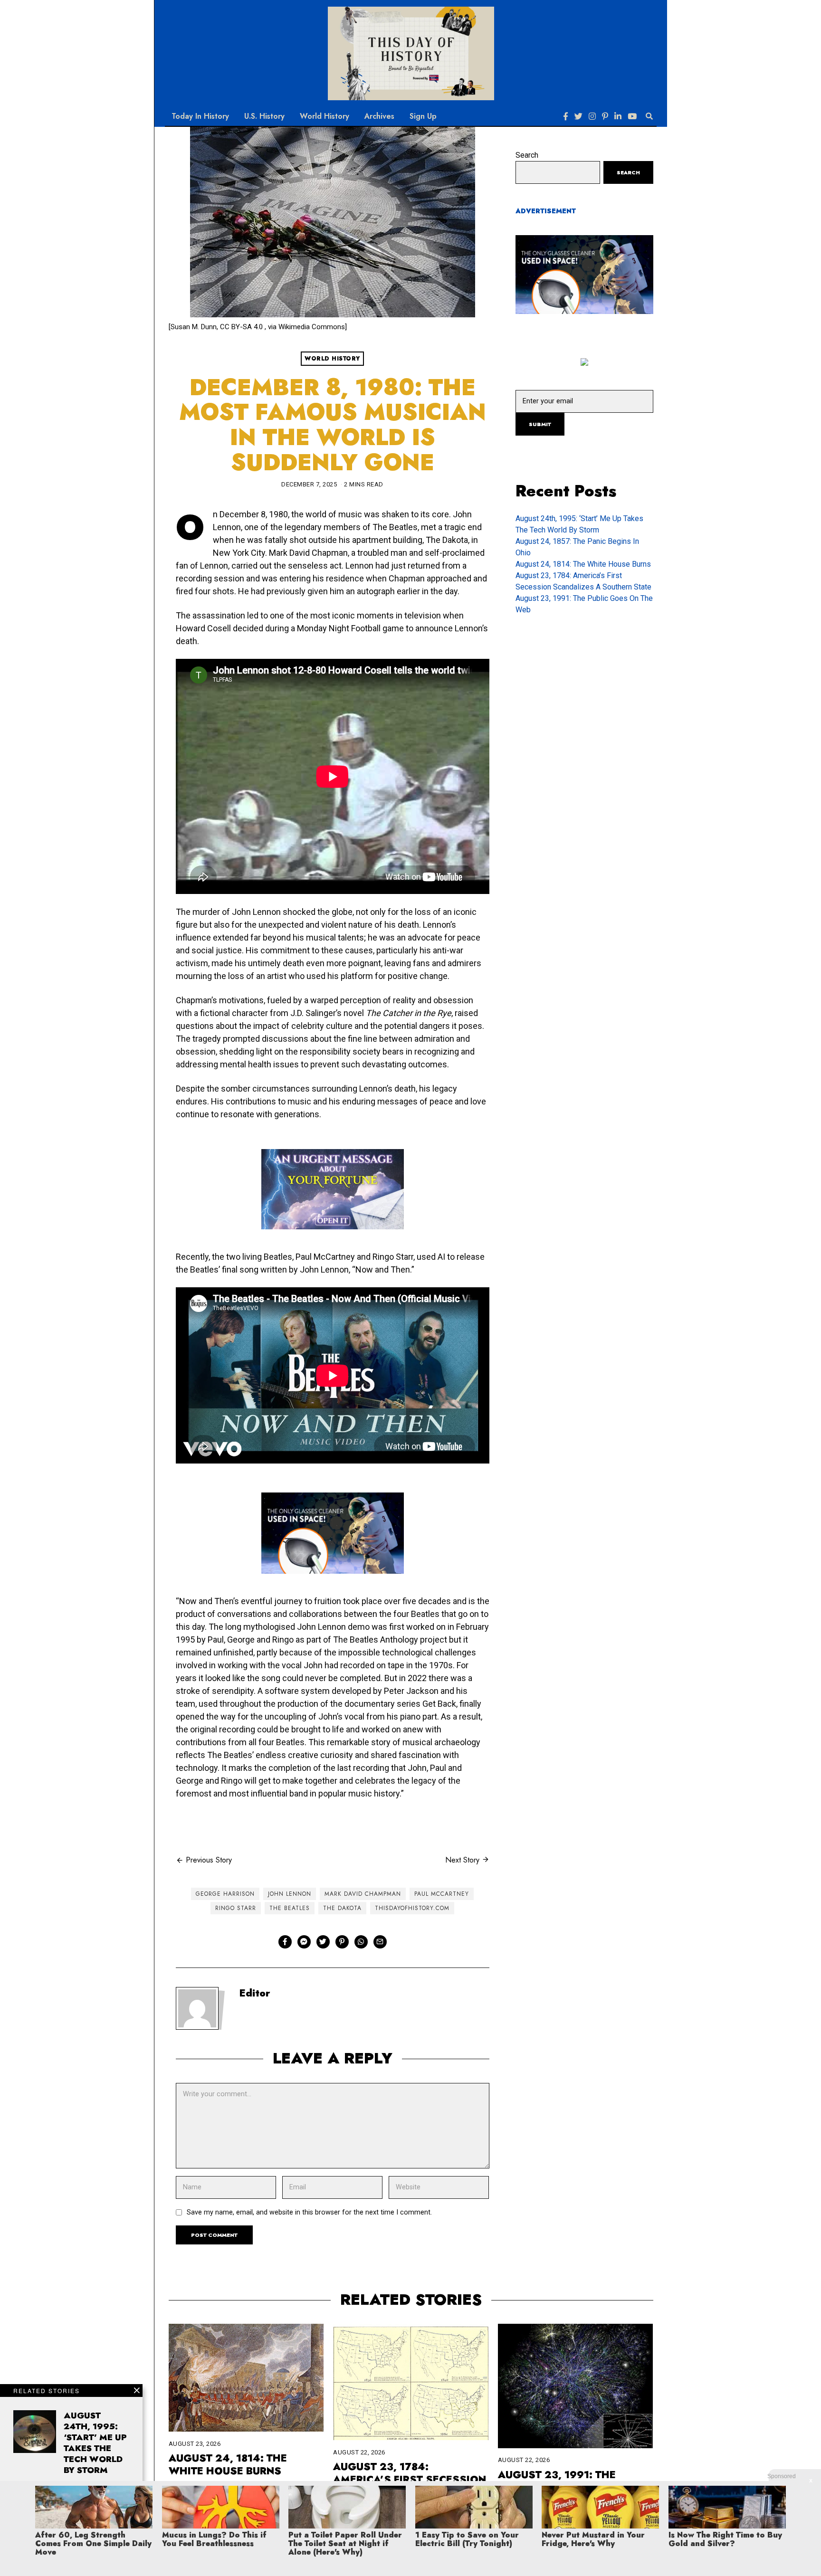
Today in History (200, 116)
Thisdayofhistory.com (412, 1908)
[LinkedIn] (618, 116)
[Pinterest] (605, 116)
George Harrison (225, 1894)
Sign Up (423, 116)
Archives (379, 116)
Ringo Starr (236, 1908)
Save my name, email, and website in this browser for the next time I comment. (309, 2212)
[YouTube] (632, 116)
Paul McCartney (442, 1894)
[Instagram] (592, 116)
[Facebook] (566, 116)
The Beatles (290, 1908)
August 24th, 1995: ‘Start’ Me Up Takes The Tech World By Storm (95, 2443)
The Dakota (342, 1908)
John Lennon (290, 1894)
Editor (255, 1993)
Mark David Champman (363, 1894)
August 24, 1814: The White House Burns (583, 564)
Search (527, 155)
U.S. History (264, 116)
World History (325, 116)
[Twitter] (578, 116)
